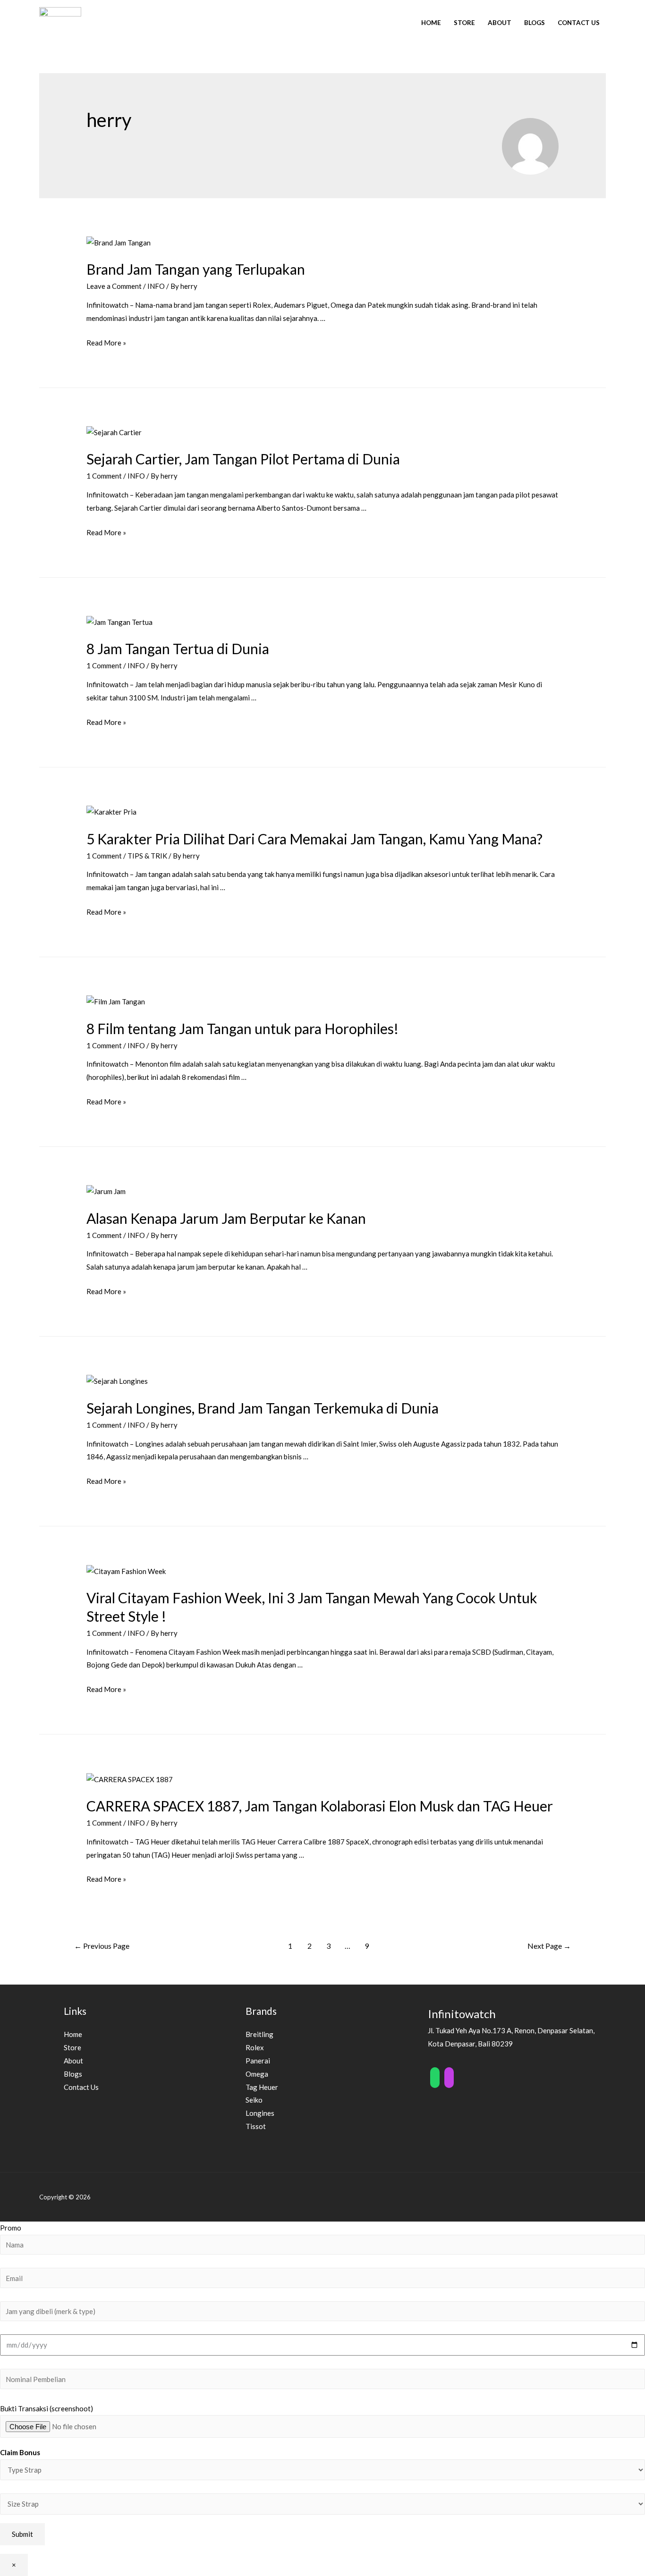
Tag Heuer (262, 2087)
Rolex (255, 2047)
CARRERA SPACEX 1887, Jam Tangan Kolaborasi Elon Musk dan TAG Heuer (320, 1806)
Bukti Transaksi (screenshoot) (47, 2408)
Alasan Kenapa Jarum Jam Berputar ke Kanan (226, 1218)
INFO (156, 286)
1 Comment (104, 476)
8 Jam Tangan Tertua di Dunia (178, 648)
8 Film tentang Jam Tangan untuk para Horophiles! (242, 1028)
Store (464, 23)
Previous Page (102, 1946)
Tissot (256, 2126)
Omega (257, 2074)
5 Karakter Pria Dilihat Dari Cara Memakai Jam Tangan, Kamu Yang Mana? (314, 839)
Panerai (258, 2061)
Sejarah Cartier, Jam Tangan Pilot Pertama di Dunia (243, 459)
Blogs (535, 23)
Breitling (259, 2034)
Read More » (106, 343)
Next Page (549, 1946)
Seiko (254, 2100)
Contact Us (579, 23)
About (500, 23)
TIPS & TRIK (147, 856)
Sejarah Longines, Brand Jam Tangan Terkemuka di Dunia (263, 1408)
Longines (260, 2113)
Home (431, 23)
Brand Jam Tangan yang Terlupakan (196, 269)
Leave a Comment (114, 286)
